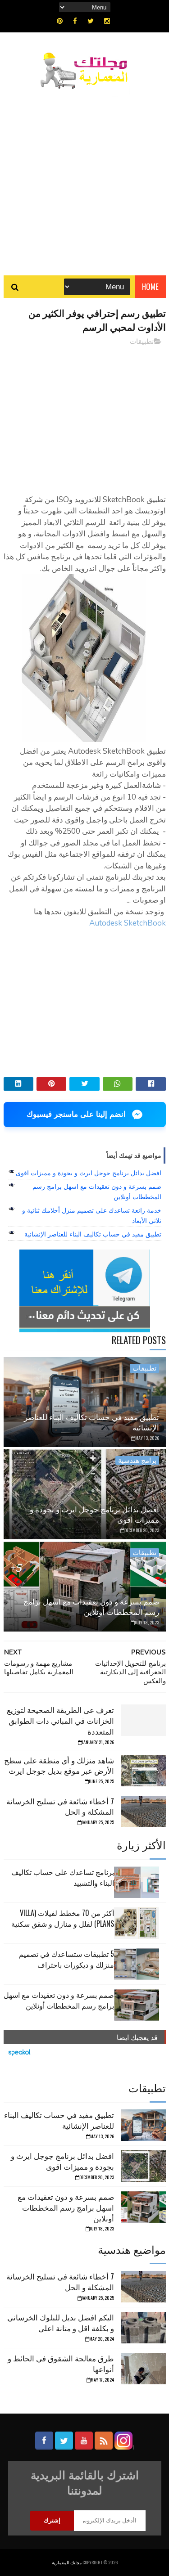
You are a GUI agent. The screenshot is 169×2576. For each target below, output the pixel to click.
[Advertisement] (84, 178)
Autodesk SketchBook (128, 923)
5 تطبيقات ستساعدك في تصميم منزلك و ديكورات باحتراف (66, 1959)
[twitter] (91, 21)
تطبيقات (142, 342)
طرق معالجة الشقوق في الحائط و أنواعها (61, 2363)
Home (150, 286)
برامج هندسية (137, 1461)
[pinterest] (60, 21)
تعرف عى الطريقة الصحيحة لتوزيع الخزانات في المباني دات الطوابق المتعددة (60, 1720)
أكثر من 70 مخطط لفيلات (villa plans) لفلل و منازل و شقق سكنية (63, 1918)
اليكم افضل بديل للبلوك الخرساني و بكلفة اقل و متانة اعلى (61, 2322)
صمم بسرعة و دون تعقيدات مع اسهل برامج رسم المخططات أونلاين (91, 1607)
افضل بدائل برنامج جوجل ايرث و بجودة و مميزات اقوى (89, 1173)
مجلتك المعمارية (67, 2562)
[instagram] (107, 21)
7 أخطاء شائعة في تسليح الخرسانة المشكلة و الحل (60, 1806)
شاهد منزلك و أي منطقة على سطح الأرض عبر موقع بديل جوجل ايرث (59, 1765)
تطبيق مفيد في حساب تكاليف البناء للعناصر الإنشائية (93, 1234)
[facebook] (75, 21)
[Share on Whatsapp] (118, 1084)
